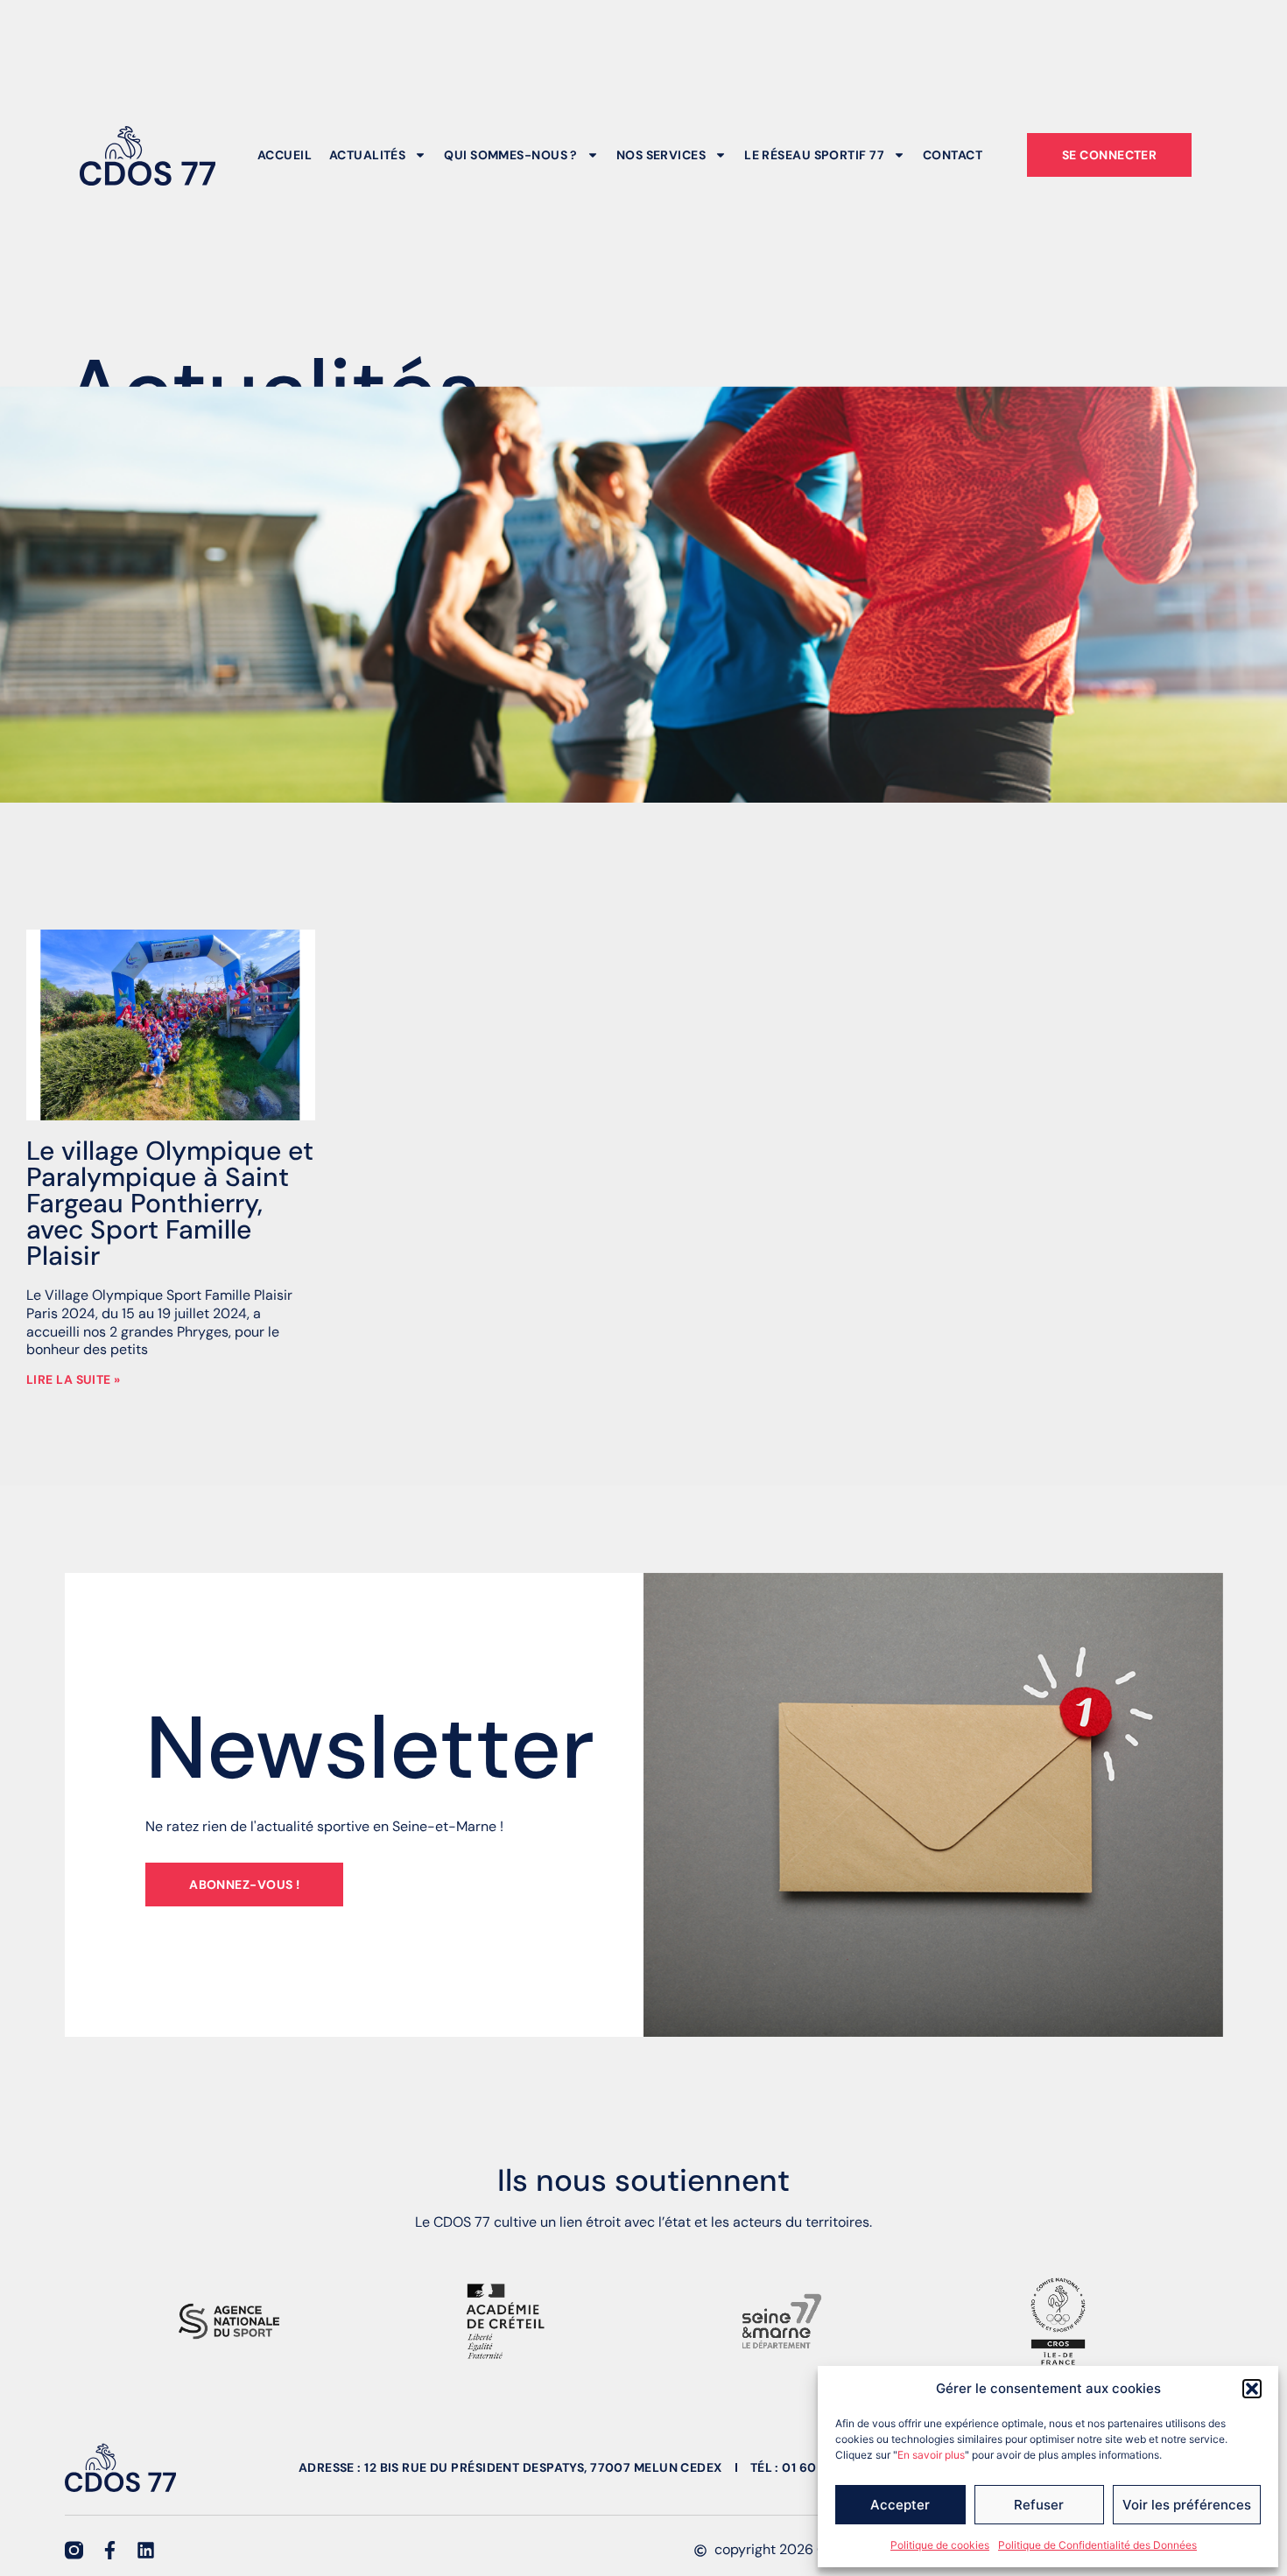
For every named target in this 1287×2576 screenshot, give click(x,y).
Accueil (285, 155)
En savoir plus (931, 2455)
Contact (953, 155)
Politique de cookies (940, 2545)
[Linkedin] (146, 2550)
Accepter (900, 2505)
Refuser (1039, 2505)
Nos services (661, 155)
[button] (1252, 2389)
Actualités (367, 155)
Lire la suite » (74, 1379)
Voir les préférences (1187, 2505)
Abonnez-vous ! (244, 1885)
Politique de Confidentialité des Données (1097, 2545)
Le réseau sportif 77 (814, 155)
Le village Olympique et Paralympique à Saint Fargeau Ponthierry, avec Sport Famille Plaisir (170, 1203)
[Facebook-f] (110, 2550)
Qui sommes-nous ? (510, 155)
